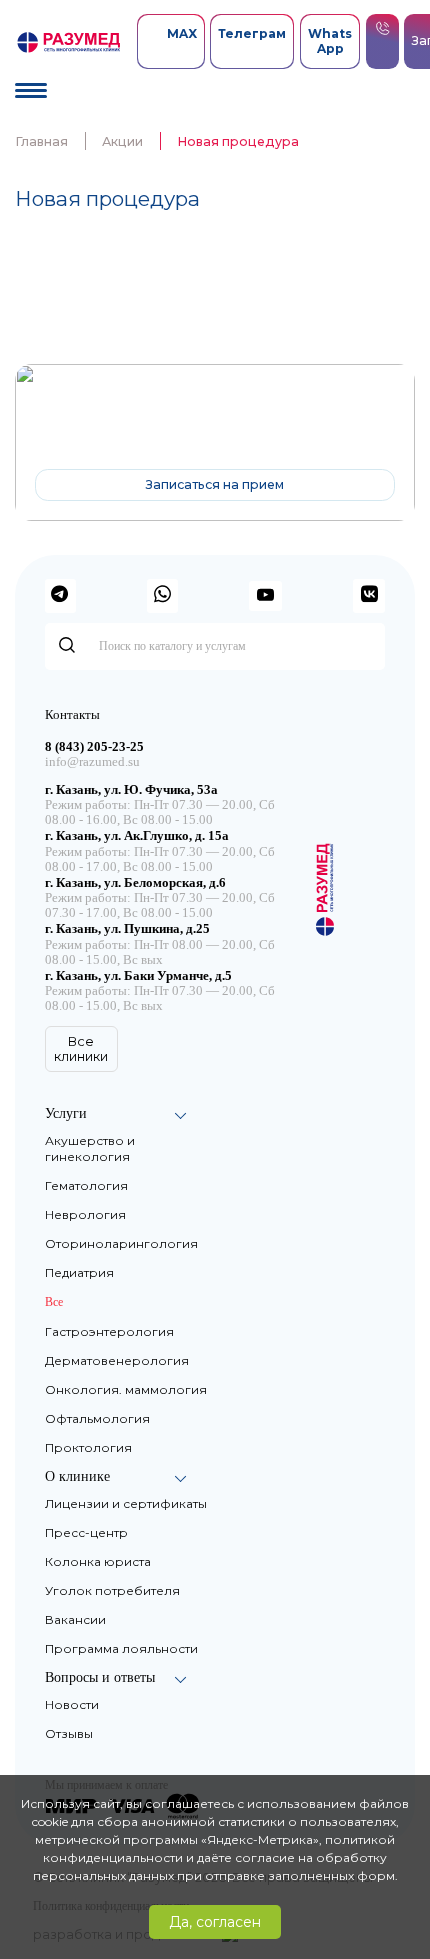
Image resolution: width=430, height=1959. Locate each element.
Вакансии (75, 1619)
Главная (41, 141)
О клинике (77, 1476)
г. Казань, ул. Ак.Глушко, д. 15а (137, 836)
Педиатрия (79, 1272)
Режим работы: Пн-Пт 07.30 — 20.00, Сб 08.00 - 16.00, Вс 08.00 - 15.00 (160, 812)
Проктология (88, 1447)
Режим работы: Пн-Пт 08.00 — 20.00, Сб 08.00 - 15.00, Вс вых (160, 952)
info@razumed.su (92, 762)
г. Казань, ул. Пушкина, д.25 (127, 929)
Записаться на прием (215, 484)
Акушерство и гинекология (90, 1148)
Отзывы (69, 1733)
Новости (72, 1704)
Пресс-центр (86, 1532)
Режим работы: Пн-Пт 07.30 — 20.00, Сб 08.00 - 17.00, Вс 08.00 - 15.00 (160, 859)
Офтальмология (97, 1418)
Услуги (66, 1113)
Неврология (85, 1214)
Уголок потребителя (112, 1590)
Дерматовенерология (117, 1360)
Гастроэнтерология (109, 1331)
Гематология (86, 1185)
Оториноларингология (121, 1243)
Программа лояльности (121, 1648)
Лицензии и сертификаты (126, 1503)
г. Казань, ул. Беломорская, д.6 (135, 883)
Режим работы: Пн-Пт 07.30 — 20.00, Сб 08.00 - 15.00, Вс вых (160, 998)
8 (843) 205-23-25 (261, 429)
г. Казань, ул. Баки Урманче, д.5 (138, 976)
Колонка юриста (98, 1561)
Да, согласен (215, 1922)
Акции (122, 141)
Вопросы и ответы (100, 1677)
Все (54, 1302)
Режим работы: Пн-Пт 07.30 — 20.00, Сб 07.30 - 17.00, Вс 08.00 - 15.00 (160, 905)
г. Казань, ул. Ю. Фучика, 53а (131, 790)
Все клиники (81, 1049)
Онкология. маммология (126, 1389)
